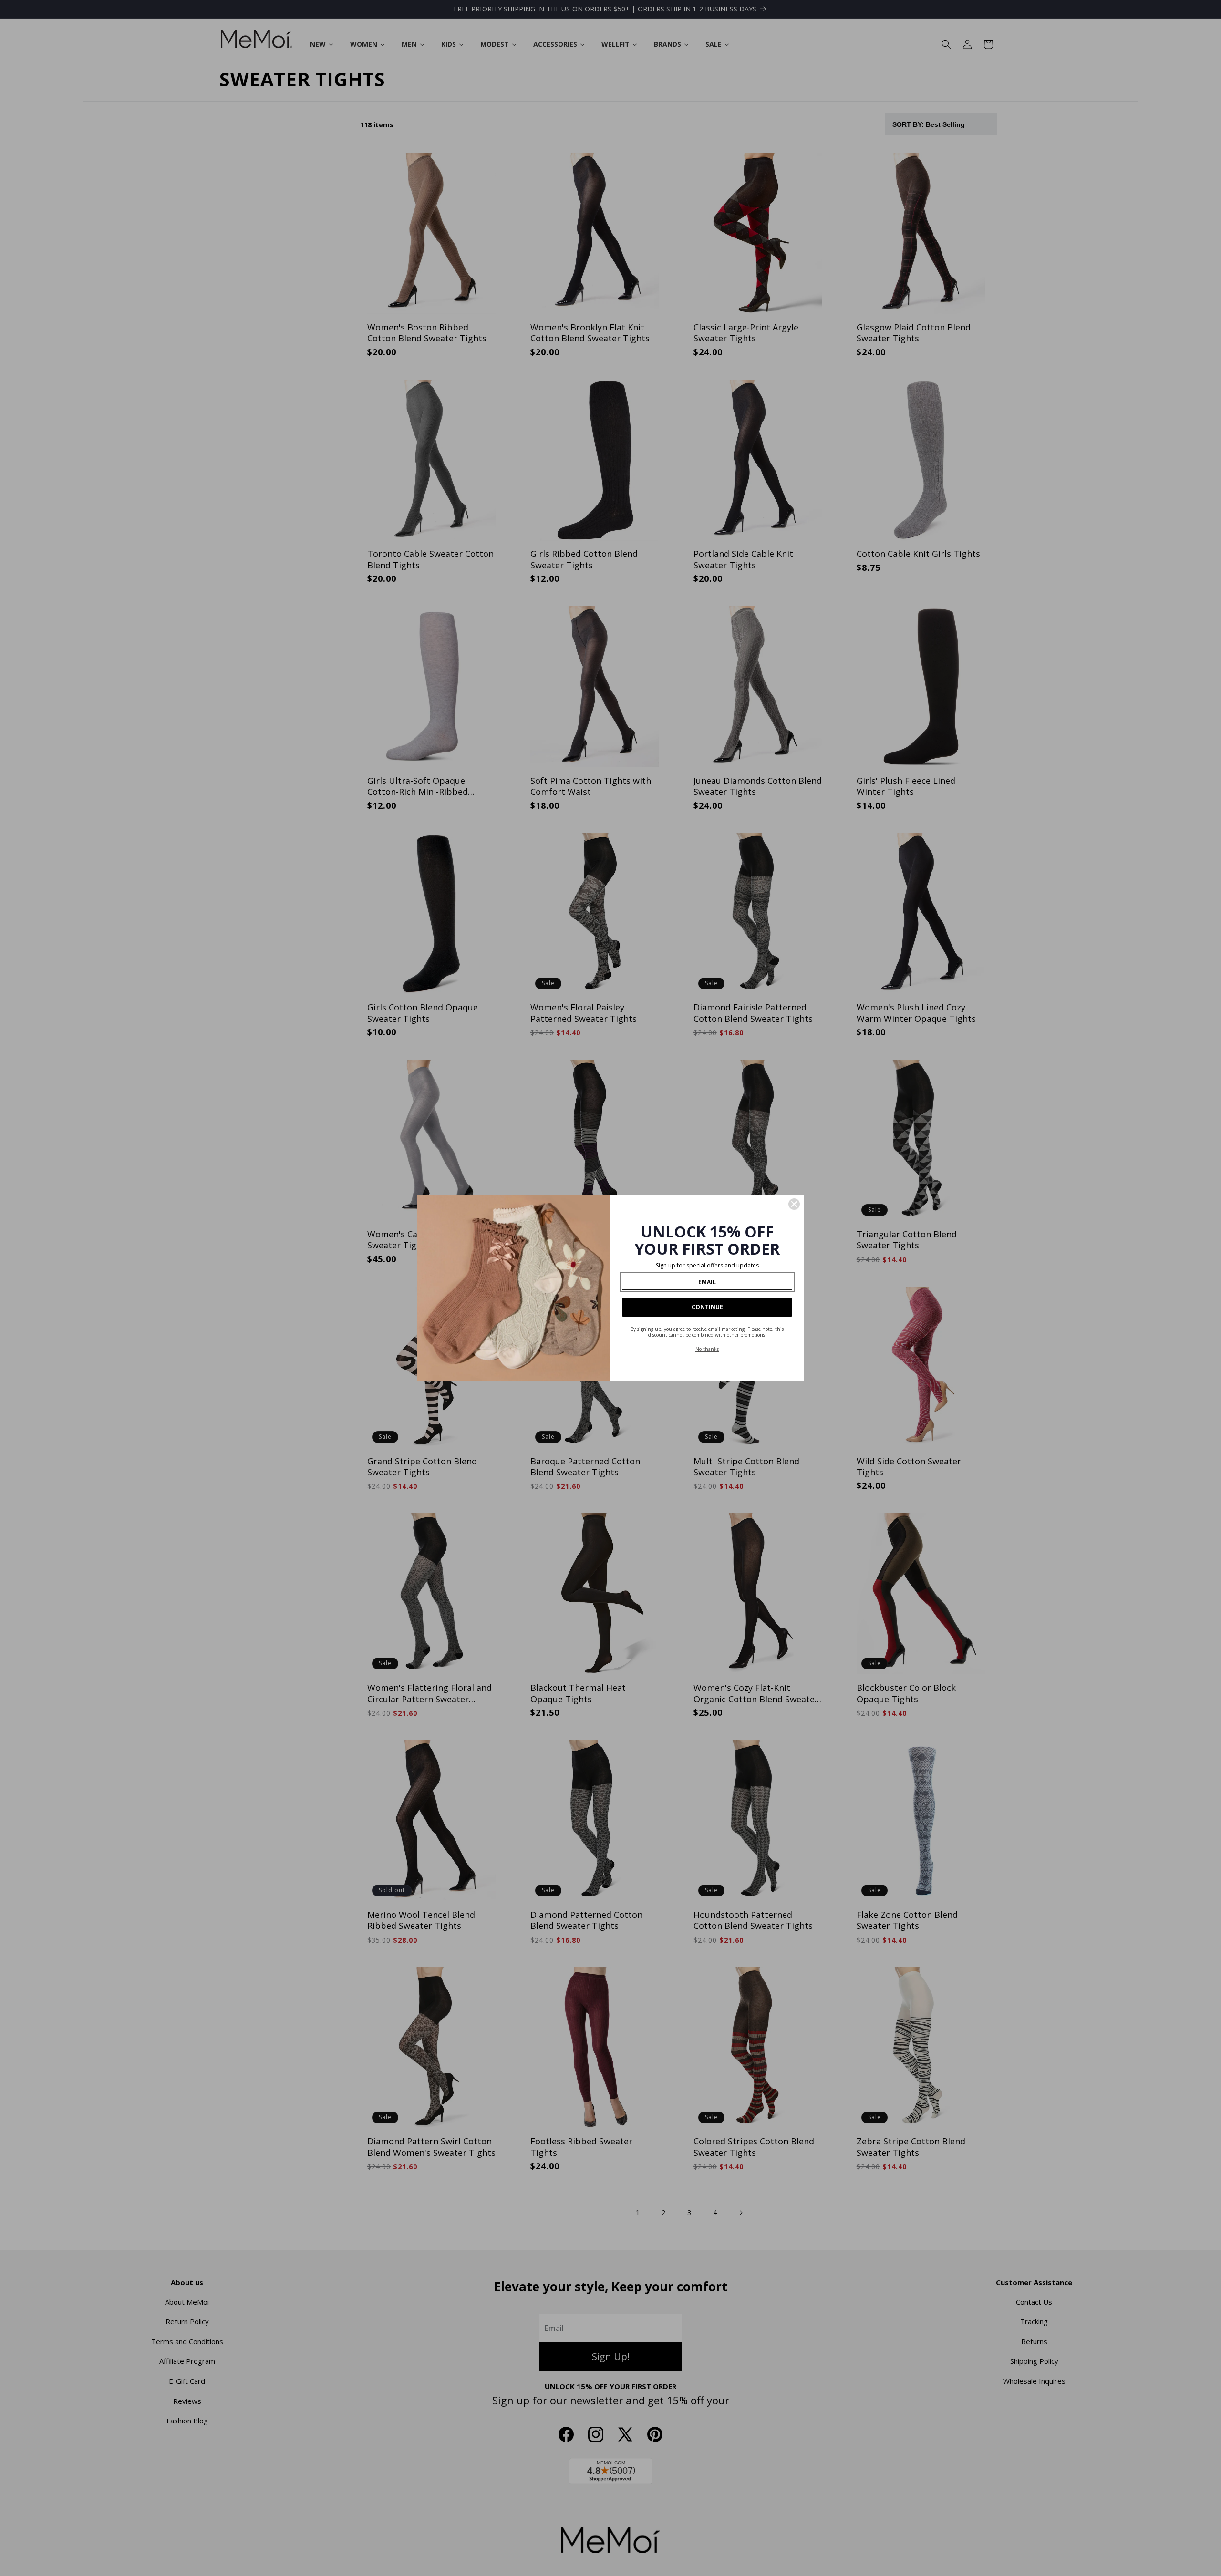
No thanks (707, 1349)
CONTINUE (707, 1307)
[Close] (794, 1204)
